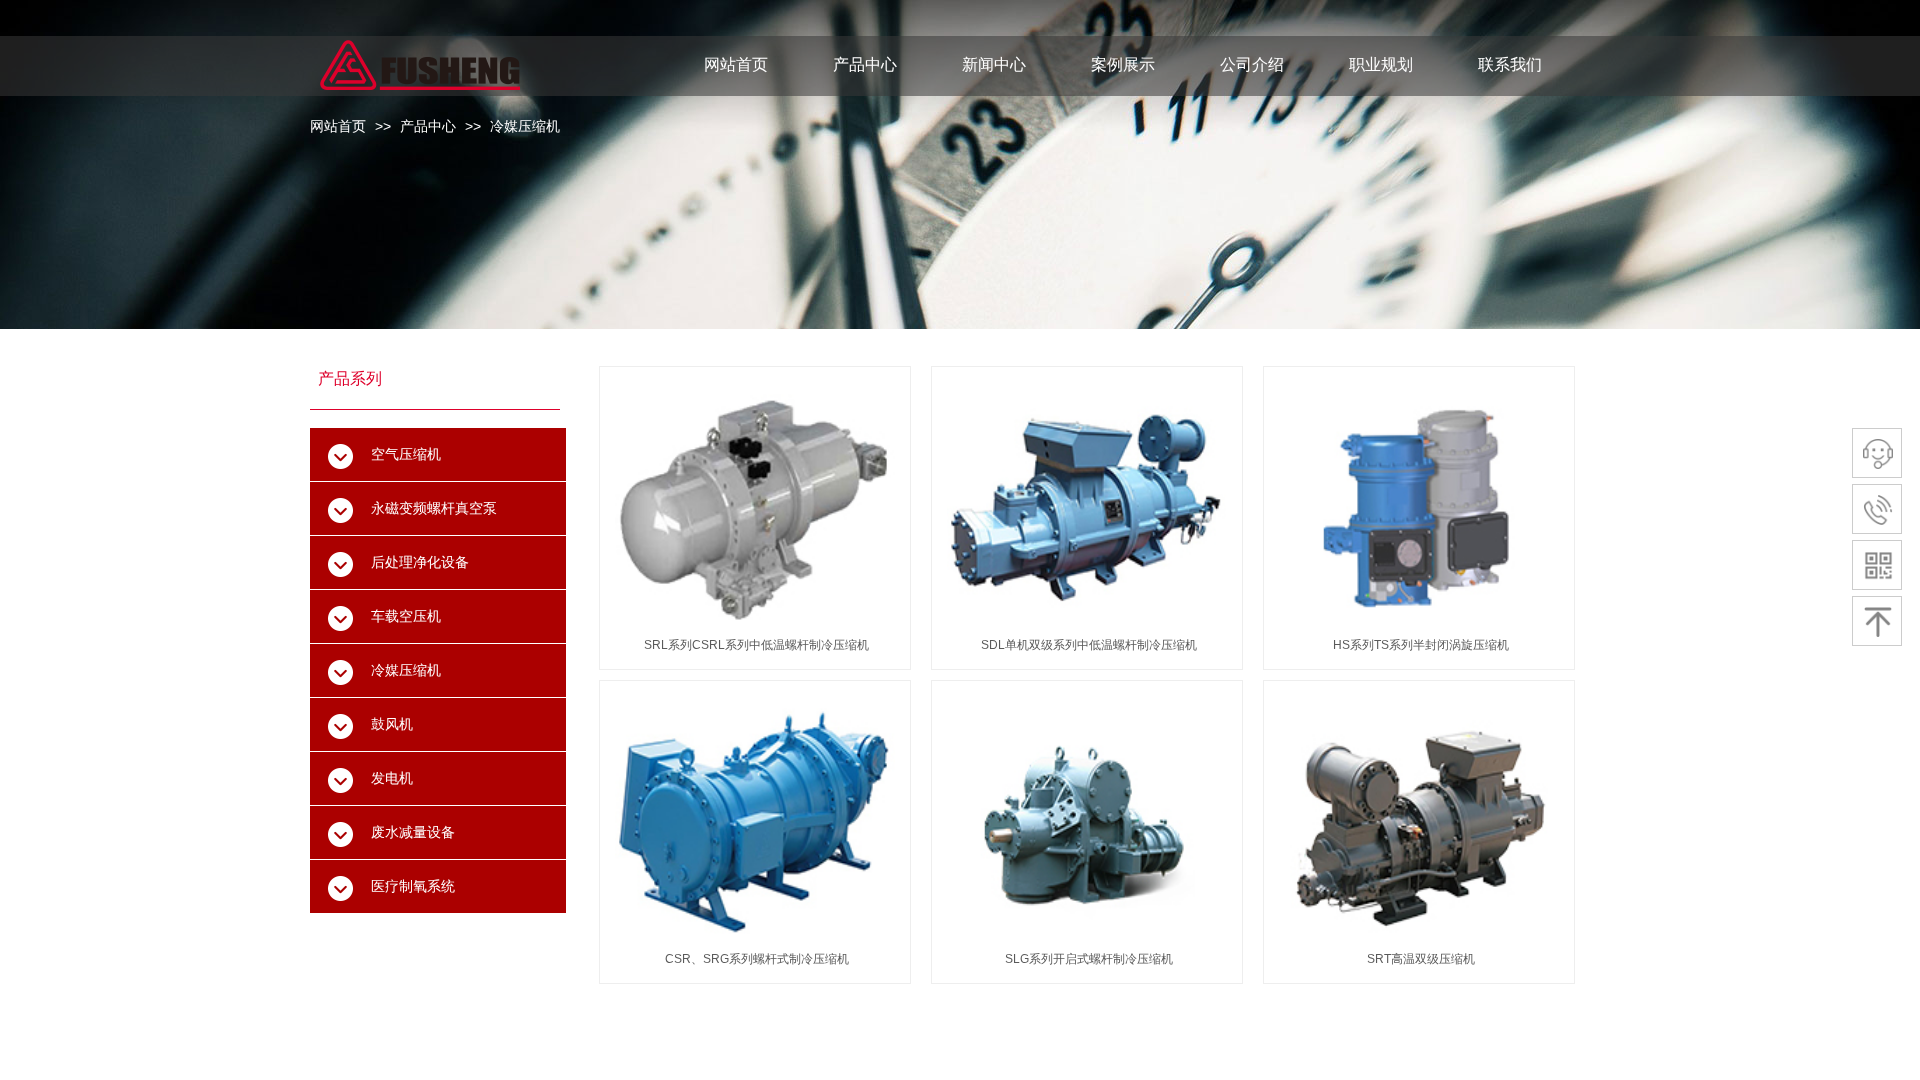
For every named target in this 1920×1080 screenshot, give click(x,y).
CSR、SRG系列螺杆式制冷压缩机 (757, 959)
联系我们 (1510, 64)
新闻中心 (994, 64)
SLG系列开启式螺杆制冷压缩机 (1089, 959)
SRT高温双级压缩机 (1421, 959)
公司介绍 (1252, 64)
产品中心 (428, 126)
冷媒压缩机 (525, 126)
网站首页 (338, 126)
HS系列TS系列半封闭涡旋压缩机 (1421, 645)
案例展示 (1123, 64)
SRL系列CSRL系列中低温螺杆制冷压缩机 (756, 645)
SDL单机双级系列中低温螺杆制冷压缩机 (1089, 645)
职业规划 (1381, 64)
